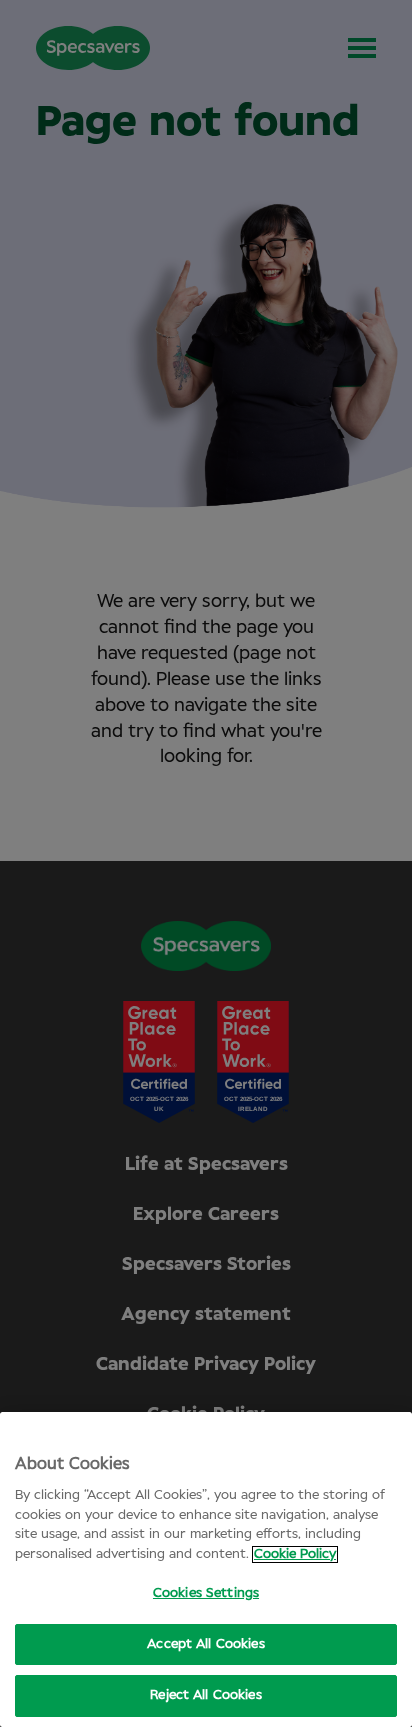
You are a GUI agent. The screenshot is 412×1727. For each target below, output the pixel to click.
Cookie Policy (295, 1554)
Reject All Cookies (205, 1695)
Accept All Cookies (205, 1644)
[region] (206, 1569)
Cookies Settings (206, 1593)
